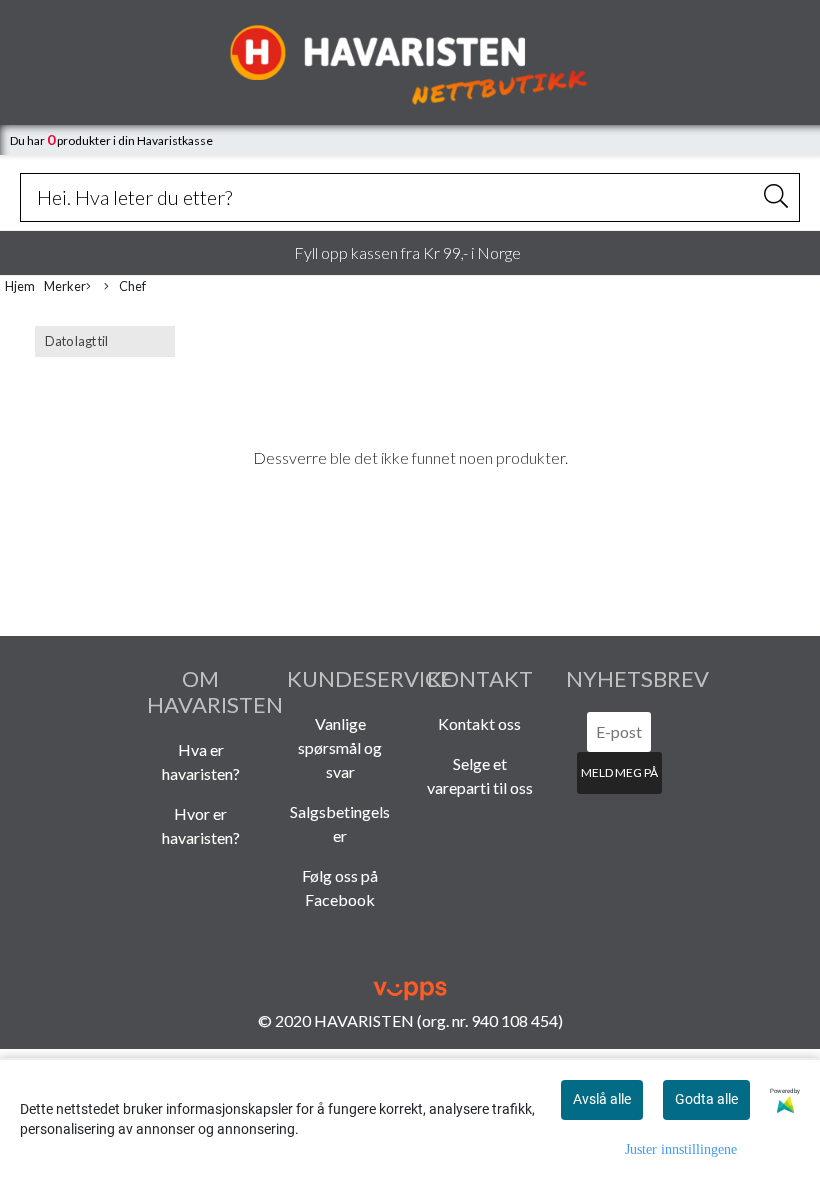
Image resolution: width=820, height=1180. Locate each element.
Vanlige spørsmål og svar (340, 747)
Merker (65, 286)
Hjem (20, 286)
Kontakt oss (479, 723)
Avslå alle (602, 1099)
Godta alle (706, 1099)
